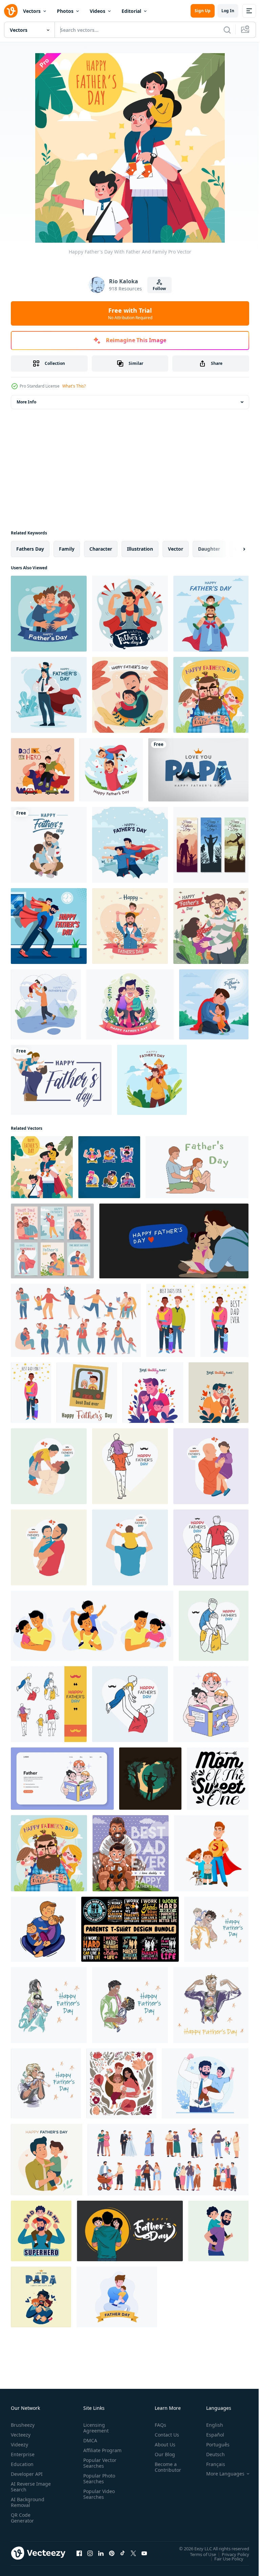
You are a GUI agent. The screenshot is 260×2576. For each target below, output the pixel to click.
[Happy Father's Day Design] (49, 695)
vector (176, 549)
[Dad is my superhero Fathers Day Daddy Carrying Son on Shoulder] (41, 2231)
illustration (140, 549)
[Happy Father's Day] (130, 614)
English (210, 2425)
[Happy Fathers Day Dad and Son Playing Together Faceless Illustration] (214, 1626)
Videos (97, 11)
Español (210, 2435)
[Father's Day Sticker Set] (109, 1167)
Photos (65, 11)
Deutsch (210, 2454)
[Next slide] (233, 549)
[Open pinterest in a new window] (112, 2553)
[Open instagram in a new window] (90, 2553)
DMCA (89, 2440)
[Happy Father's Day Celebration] (111, 770)
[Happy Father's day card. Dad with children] (211, 1853)
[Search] (227, 30)
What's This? (74, 386)
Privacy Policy (230, 2554)
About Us (162, 2445)
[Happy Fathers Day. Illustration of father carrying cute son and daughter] (130, 2231)
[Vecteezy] (11, 11)
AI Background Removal (28, 2502)
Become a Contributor (165, 2467)
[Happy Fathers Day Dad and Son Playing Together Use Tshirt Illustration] (130, 1704)
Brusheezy (23, 2425)
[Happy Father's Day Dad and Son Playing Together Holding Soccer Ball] (211, 1547)
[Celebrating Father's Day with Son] (49, 926)
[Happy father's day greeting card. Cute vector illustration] (49, 845)
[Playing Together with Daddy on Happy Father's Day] (211, 695)
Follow (159, 289)
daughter (209, 549)
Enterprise (23, 2454)
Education (22, 2464)
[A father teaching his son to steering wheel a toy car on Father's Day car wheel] (131, 1853)
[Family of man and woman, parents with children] (168, 2160)
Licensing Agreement (95, 2428)
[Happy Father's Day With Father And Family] (42, 1167)
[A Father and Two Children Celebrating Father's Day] (211, 926)
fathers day (30, 549)
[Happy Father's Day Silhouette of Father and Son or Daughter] (211, 845)
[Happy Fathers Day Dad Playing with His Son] (49, 1466)
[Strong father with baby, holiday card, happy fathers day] (211, 2005)
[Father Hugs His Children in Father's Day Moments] (130, 695)
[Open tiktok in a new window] (123, 2553)
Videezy (19, 2445)
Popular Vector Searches (99, 2469)
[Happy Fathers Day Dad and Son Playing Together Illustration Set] (49, 1704)
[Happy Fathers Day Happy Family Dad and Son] (130, 1547)
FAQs (158, 2425)
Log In (228, 11)
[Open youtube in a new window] (144, 2553)
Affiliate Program (92, 2453)
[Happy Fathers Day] (49, 614)
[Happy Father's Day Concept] (130, 845)
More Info (26, 402)
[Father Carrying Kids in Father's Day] (130, 926)
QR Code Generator (22, 2518)
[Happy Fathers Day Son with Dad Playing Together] (49, 1547)
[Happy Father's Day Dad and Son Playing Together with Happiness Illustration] (130, 1466)
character (101, 549)
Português (213, 2445)
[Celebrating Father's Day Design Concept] (46, 1004)
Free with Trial (130, 313)
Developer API (27, 2474)
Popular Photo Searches (98, 2484)
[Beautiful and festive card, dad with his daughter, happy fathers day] (130, 2005)
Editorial (131, 11)
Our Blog (162, 2454)
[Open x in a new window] (133, 2553)
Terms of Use (198, 2554)
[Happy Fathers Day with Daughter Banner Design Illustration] (211, 1466)
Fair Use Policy (224, 2558)
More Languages (220, 2474)
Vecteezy (21, 2435)
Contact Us (164, 2435)
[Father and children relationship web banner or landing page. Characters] (62, 1779)
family (67, 549)
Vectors (32, 11)
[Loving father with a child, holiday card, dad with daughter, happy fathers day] (46, 2083)
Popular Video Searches (98, 2500)
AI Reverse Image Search (27, 2487)
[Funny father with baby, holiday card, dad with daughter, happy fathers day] (216, 1929)
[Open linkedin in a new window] (101, 2553)
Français (211, 2464)
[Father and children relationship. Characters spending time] (211, 1704)
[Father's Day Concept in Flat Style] (42, 770)
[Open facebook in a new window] (79, 2553)
